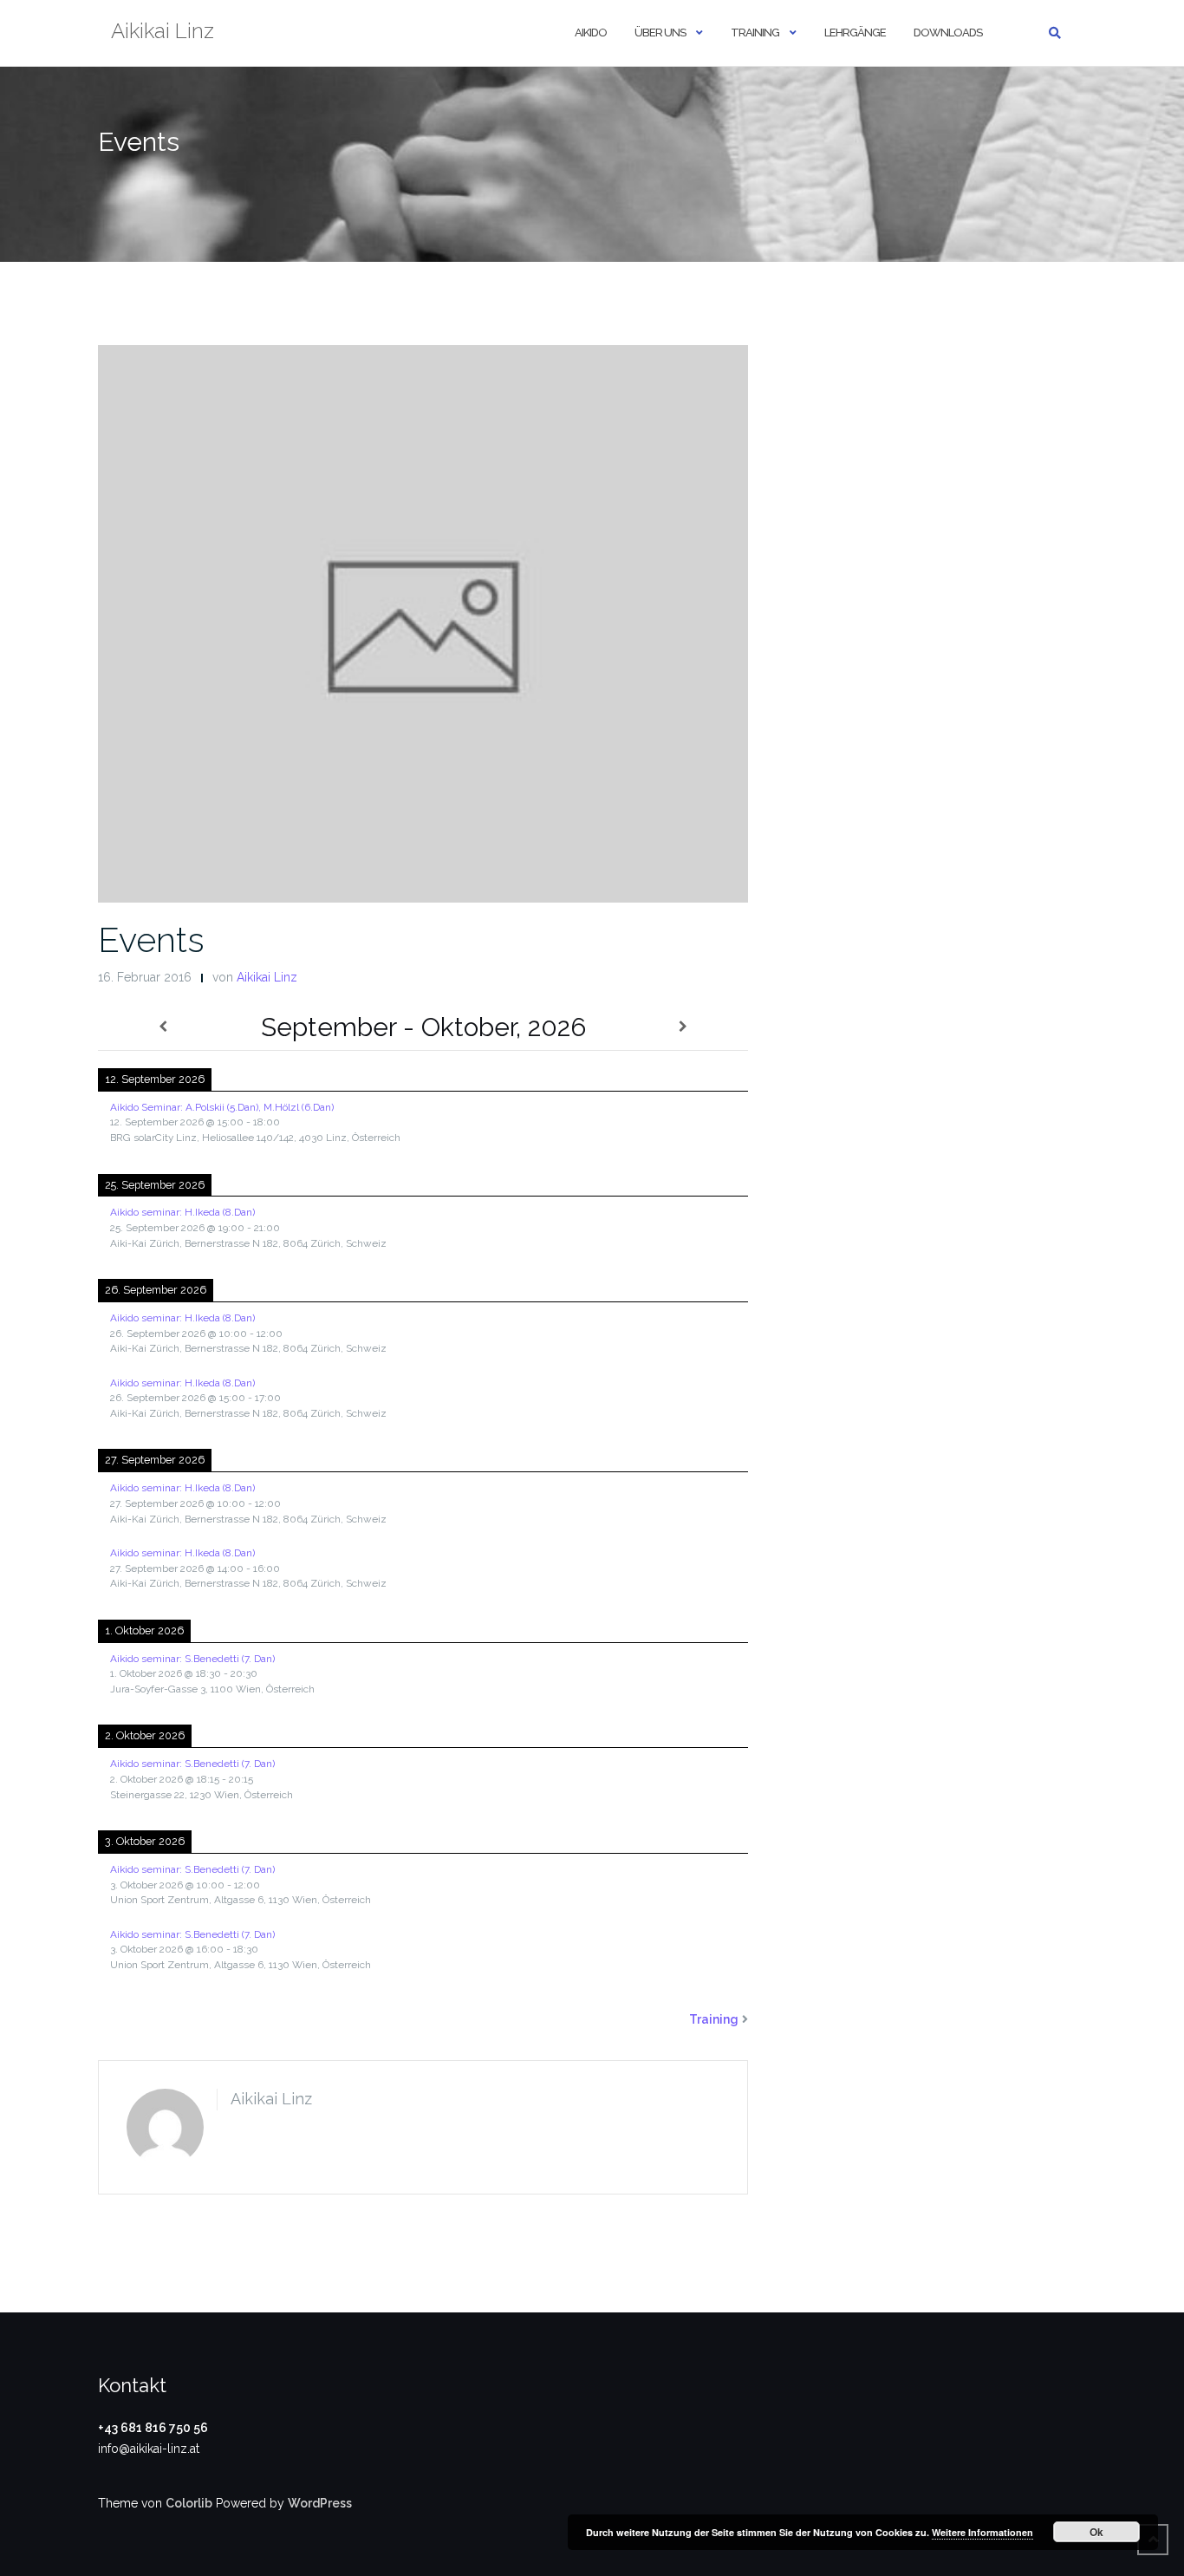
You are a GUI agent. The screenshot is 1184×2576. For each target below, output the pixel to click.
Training (755, 33)
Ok (1096, 2532)
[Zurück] (163, 1027)
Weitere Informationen (982, 2532)
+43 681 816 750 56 (153, 2428)
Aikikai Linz (267, 977)
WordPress (320, 2503)
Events (151, 939)
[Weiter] (683, 1027)
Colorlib (189, 2503)
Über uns (660, 33)
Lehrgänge (855, 33)
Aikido (591, 33)
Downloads (948, 33)
